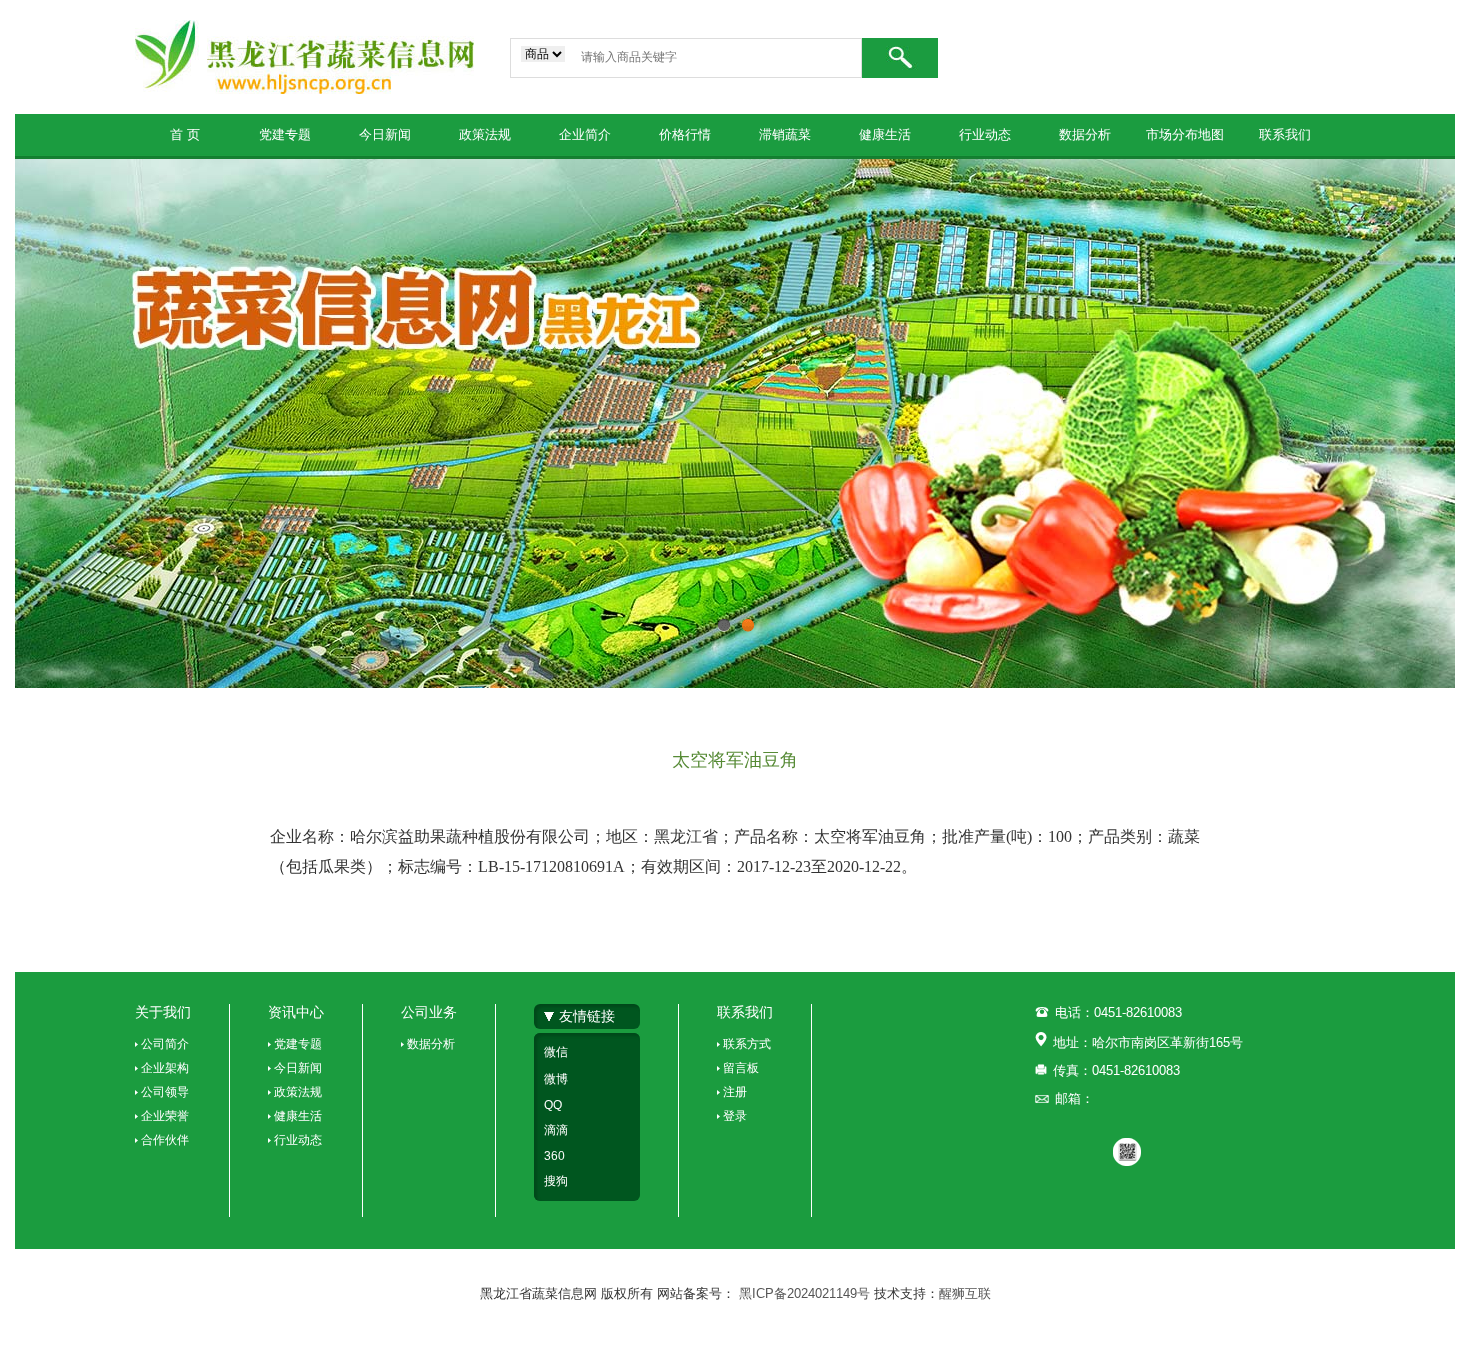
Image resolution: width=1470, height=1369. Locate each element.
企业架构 (165, 1068)
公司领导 (165, 1092)
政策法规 (485, 134)
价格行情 (685, 134)
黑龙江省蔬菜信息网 (304, 57)
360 (554, 1156)
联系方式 (747, 1044)
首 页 (185, 134)
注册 (735, 1092)
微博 (556, 1079)
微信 (556, 1052)
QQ (553, 1105)
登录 (735, 1116)
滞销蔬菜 (785, 134)
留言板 (741, 1068)
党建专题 (285, 134)
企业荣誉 (165, 1116)
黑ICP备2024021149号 (806, 1293)
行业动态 (985, 134)
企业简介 (585, 134)
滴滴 (556, 1130)
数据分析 (1085, 134)
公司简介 (165, 1044)
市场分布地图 (1185, 134)
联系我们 (1285, 134)
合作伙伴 (165, 1140)
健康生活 (885, 134)
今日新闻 (385, 134)
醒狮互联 (965, 1293)
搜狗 (556, 1181)
